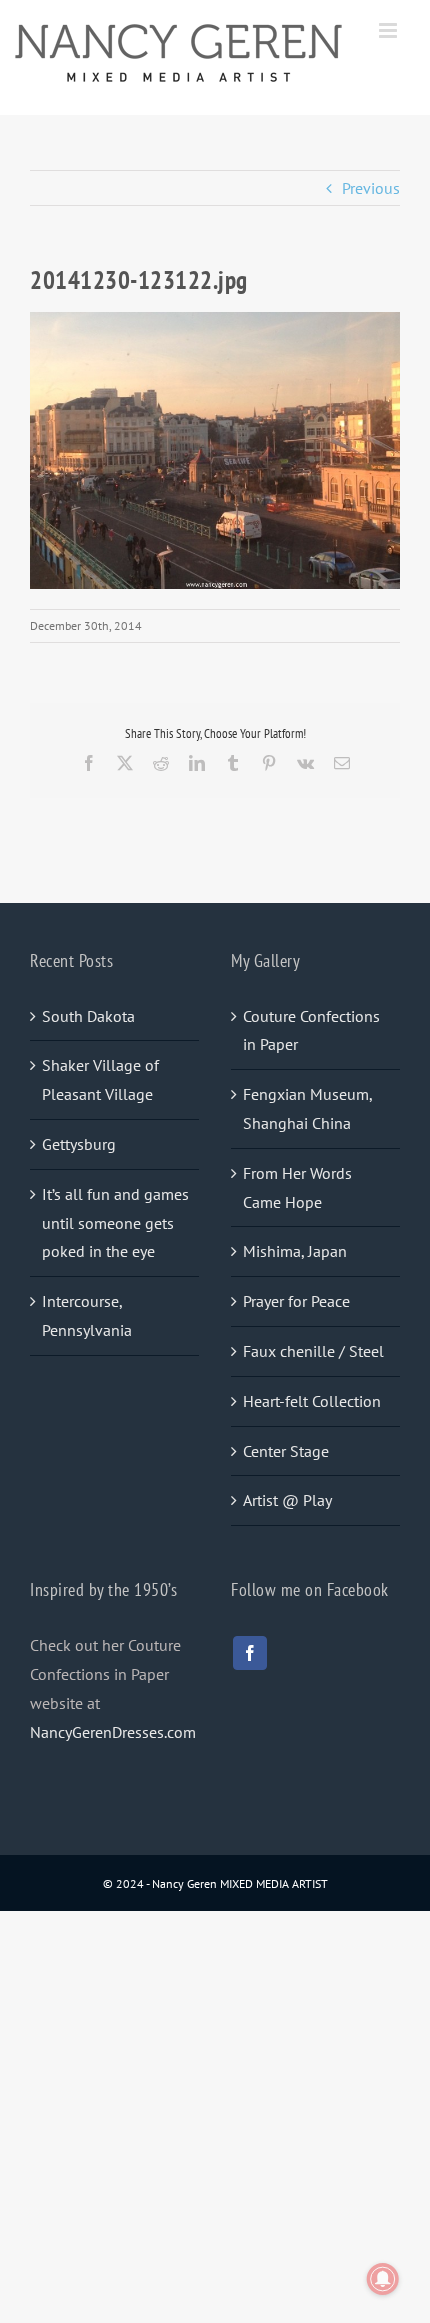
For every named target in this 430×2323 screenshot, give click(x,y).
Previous (371, 188)
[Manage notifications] (383, 2279)
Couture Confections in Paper (311, 1030)
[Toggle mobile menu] (389, 30)
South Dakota (88, 1016)
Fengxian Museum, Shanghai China (307, 1108)
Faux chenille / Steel (313, 1351)
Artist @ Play (287, 1500)
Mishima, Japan (295, 1251)
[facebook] (250, 1653)
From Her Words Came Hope (297, 1187)
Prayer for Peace (296, 1301)
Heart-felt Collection (312, 1401)
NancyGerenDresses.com (113, 1732)
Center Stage (286, 1451)
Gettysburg (79, 1144)
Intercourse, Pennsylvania (87, 1315)
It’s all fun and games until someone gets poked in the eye (115, 1223)
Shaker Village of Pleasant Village (100, 1079)
